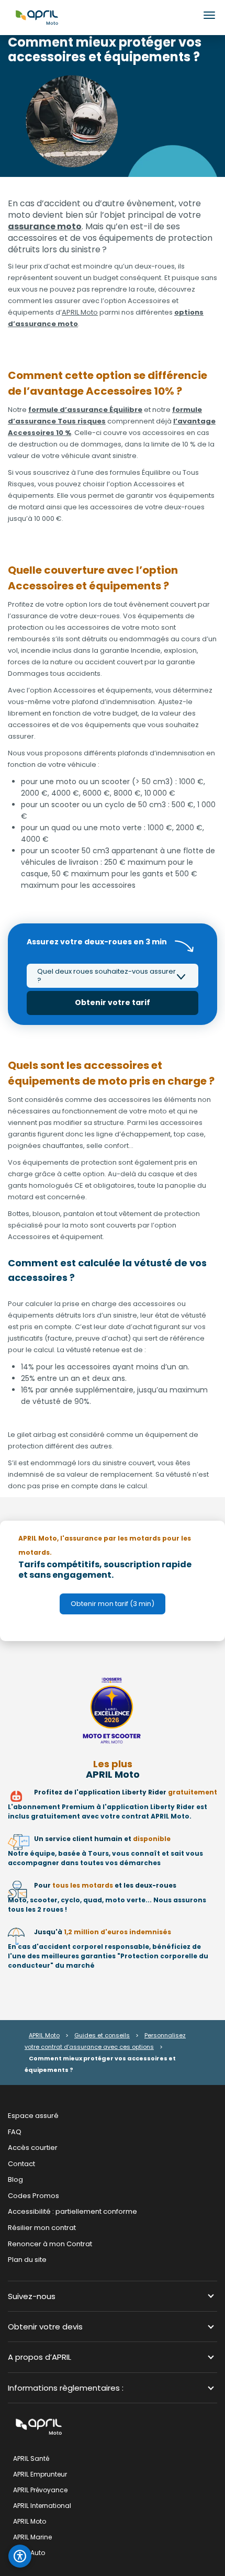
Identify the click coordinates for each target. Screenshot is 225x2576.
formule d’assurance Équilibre (85, 410)
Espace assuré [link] (33, 2116)
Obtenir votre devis (45, 2327)
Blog (15, 2179)
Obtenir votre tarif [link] (113, 1002)
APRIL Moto (80, 312)
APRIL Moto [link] (30, 2521)
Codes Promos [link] (33, 2195)
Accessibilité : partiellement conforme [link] (72, 2211)
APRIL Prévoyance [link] (40, 2490)
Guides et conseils (102, 2035)
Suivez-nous (32, 2296)
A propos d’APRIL (40, 2357)
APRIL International (42, 2506)
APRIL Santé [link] (31, 2458)
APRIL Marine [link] (32, 2537)
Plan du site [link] (27, 2260)
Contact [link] (21, 2163)
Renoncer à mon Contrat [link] (50, 2243)
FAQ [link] (15, 2131)
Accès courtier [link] (33, 2148)
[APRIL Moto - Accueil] (37, 17)
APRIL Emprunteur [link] (40, 2474)
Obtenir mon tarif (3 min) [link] (113, 1604)
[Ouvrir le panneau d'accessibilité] (20, 2556)
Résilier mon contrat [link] (42, 2228)
